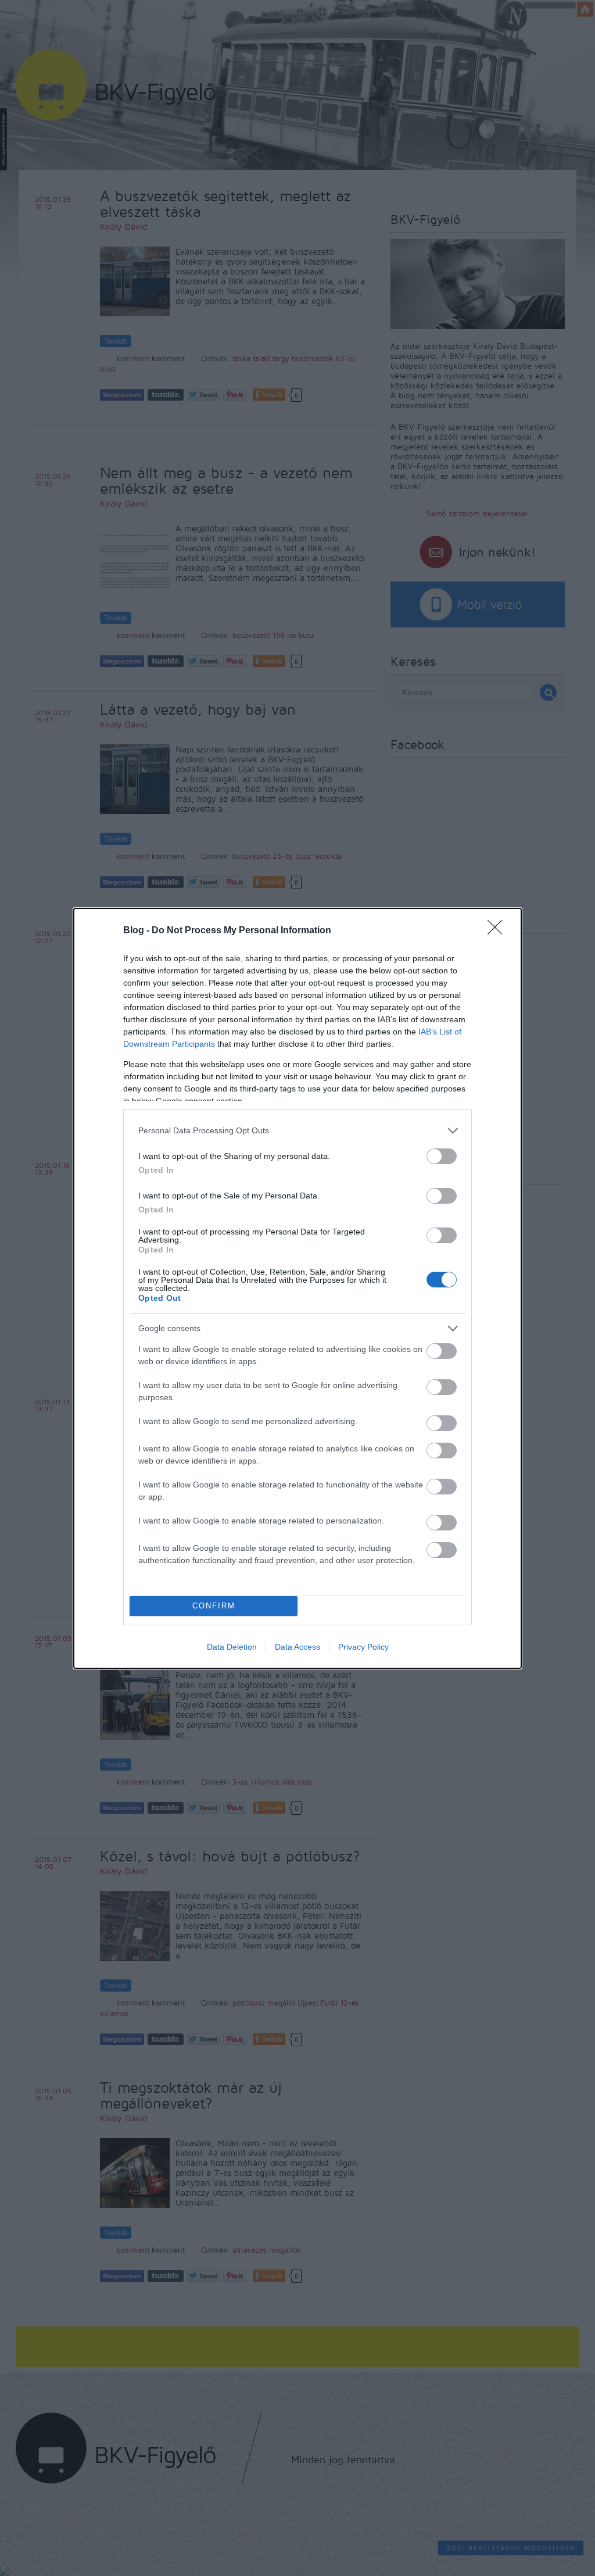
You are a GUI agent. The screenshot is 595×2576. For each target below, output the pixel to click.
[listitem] (297, 1131)
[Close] (499, 931)
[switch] (442, 1156)
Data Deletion (232, 1647)
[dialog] (297, 1288)
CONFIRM (214, 1606)
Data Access (297, 1647)
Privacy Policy (363, 1647)
